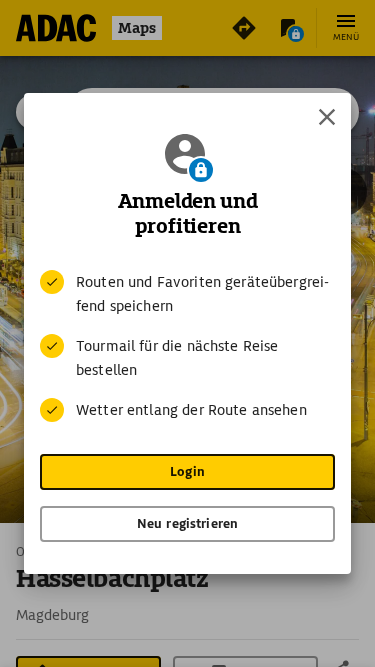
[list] (187, 346)
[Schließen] (327, 117)
